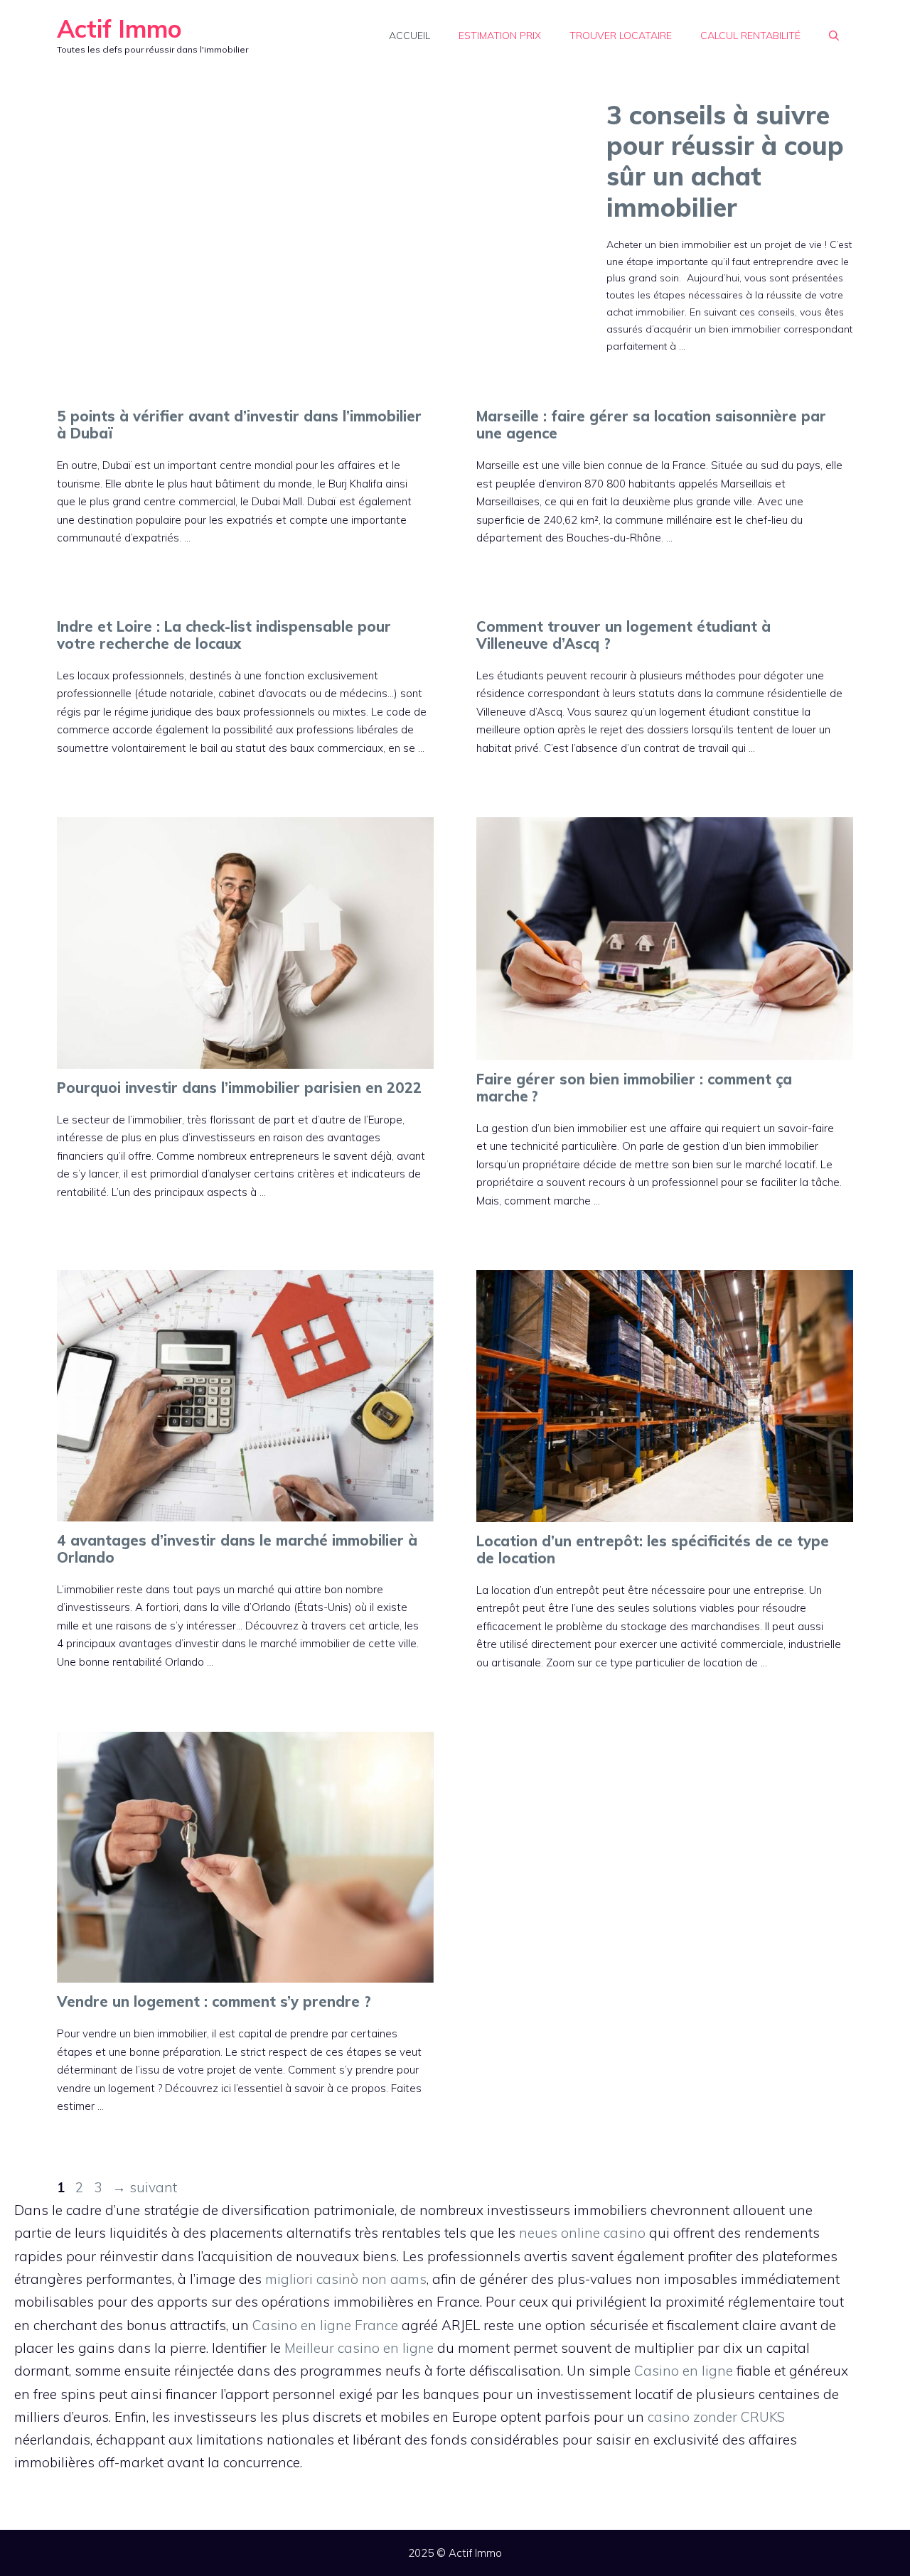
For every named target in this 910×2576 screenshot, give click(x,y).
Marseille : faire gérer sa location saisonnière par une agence (651, 425)
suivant (145, 2187)
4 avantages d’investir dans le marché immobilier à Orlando (237, 1549)
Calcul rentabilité (750, 36)
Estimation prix (500, 36)
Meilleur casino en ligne (359, 2348)
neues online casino (582, 2233)
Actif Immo (119, 29)
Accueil (409, 36)
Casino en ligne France (325, 2325)
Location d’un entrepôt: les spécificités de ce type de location (653, 1550)
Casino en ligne (684, 2371)
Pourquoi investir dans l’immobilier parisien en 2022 (239, 1088)
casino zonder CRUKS (716, 2417)
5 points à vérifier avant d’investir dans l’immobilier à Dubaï (239, 425)
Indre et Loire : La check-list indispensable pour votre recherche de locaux (224, 635)
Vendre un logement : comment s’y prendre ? (214, 2001)
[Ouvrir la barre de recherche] (834, 36)
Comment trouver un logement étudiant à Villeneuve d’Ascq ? (623, 635)
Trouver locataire (621, 36)
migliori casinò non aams (346, 2279)
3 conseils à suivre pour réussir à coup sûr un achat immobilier (725, 161)
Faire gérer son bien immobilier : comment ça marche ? (634, 1088)
